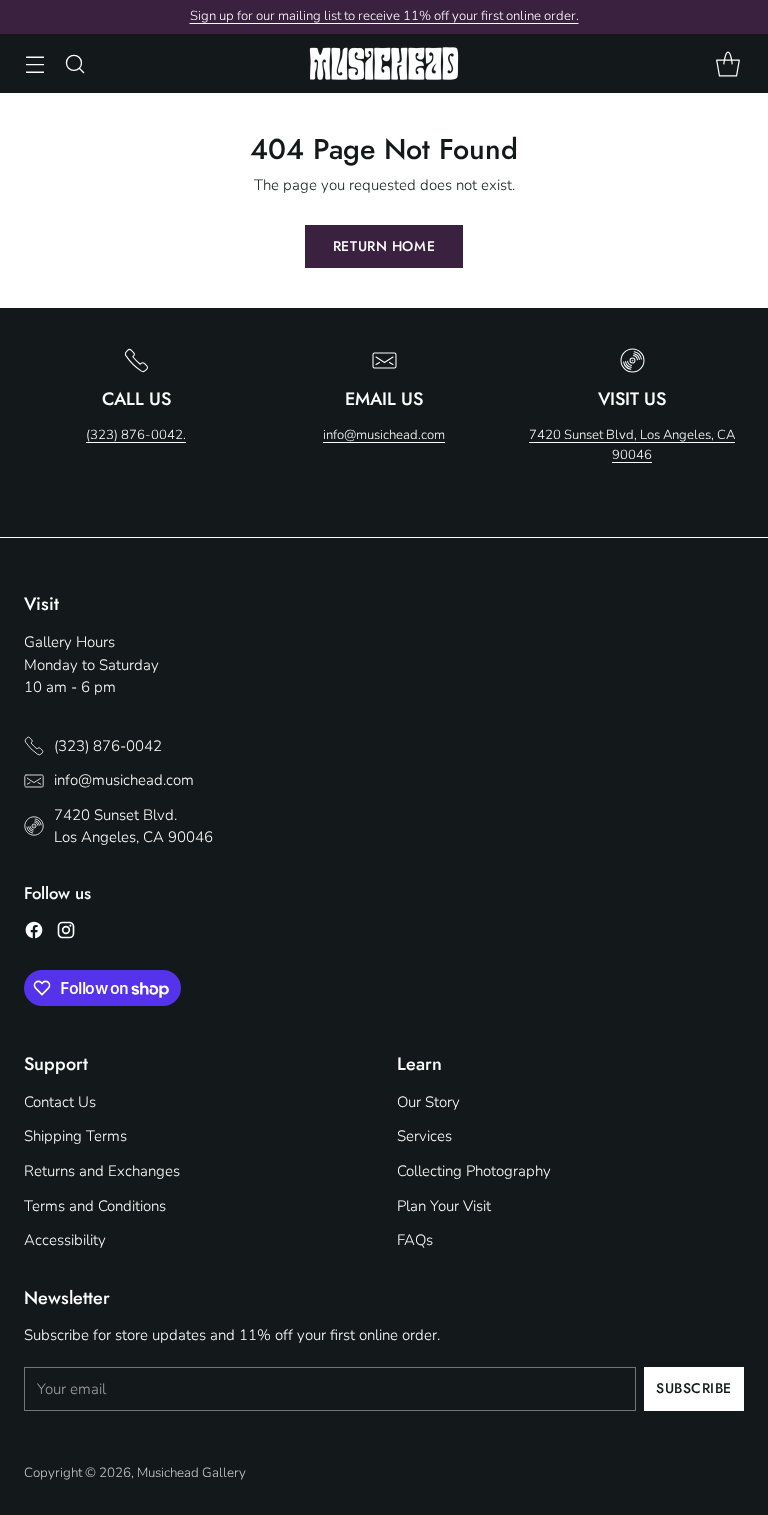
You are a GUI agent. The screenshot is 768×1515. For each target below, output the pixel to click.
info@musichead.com (384, 435)
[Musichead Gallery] (384, 63)
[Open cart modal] (727, 63)
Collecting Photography (474, 1171)
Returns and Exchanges (102, 1171)
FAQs (415, 1240)
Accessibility (65, 1240)
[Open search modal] (74, 63)
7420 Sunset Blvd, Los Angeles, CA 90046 (632, 445)
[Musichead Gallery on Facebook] (34, 933)
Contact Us (60, 1102)
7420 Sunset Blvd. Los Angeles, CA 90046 (133, 826)
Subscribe (694, 1388)
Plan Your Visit (444, 1206)
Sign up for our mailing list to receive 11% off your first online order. (384, 16)
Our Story (428, 1102)
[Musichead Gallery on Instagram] (66, 933)
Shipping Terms (75, 1136)
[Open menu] (34, 63)
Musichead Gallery (191, 1473)
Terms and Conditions (95, 1206)
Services (424, 1136)
